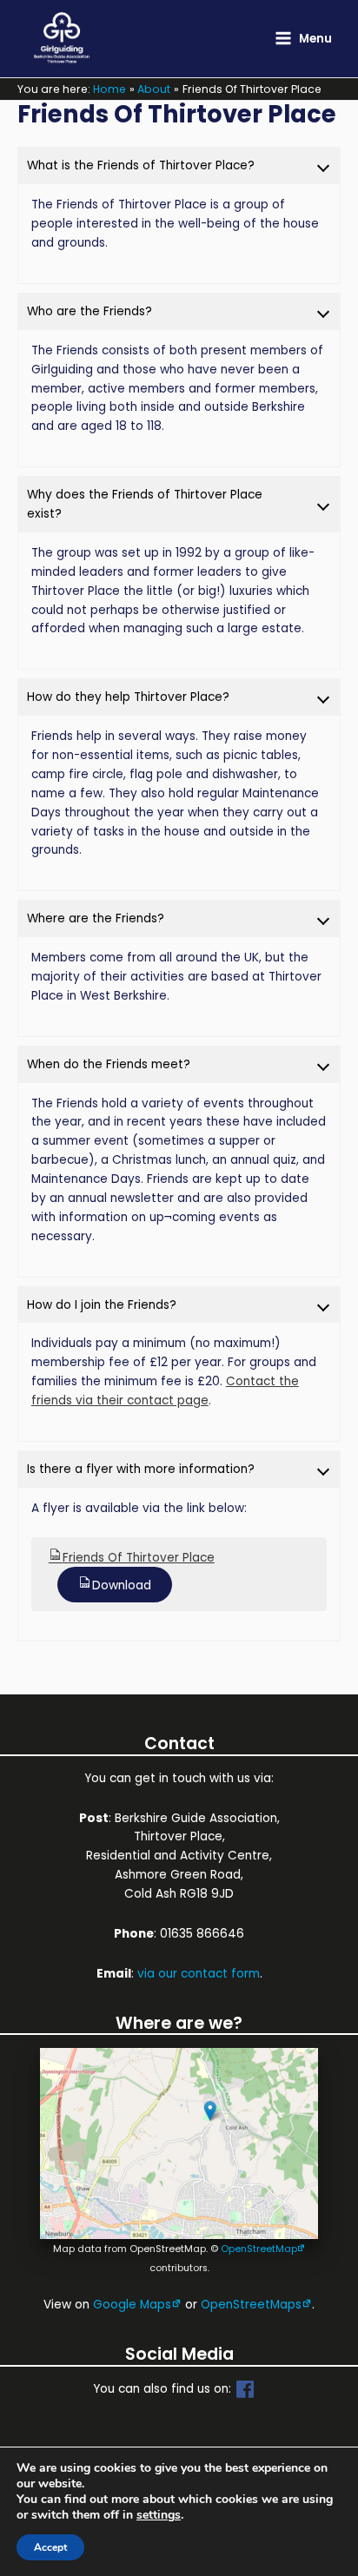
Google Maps (132, 2305)
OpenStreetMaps (251, 2305)
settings (159, 2515)
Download (122, 1585)
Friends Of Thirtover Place (139, 1558)
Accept (50, 2547)
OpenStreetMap (259, 2249)
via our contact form (199, 1974)
